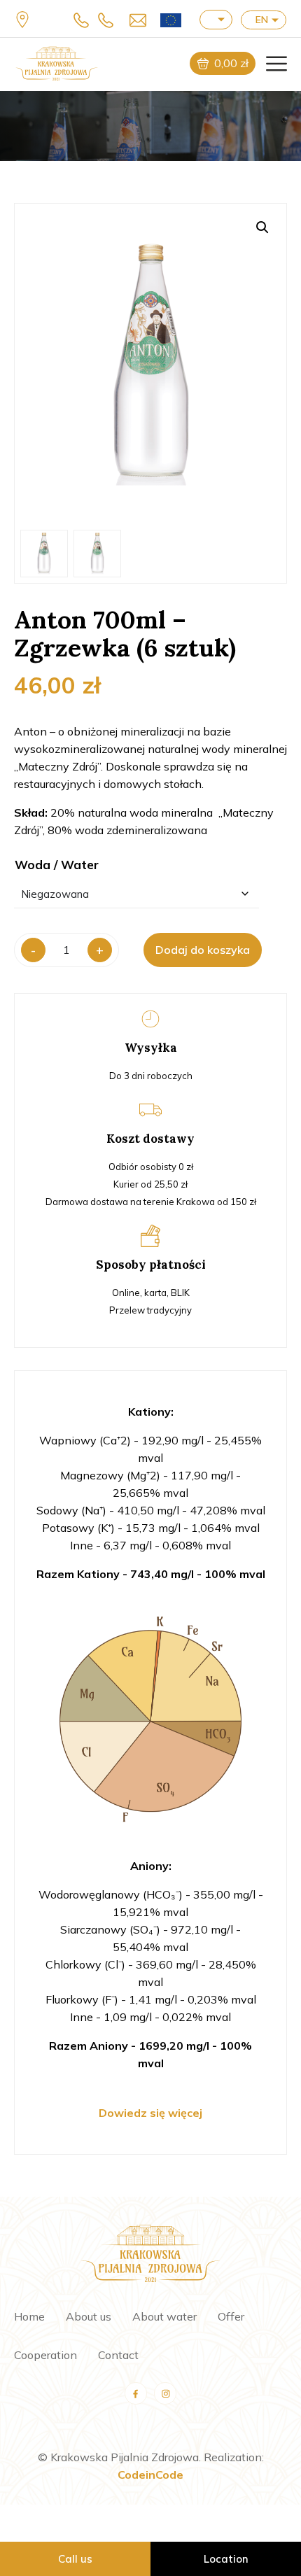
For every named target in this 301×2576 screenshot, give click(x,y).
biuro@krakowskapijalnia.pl (134, 20)
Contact (118, 2355)
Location (226, 2559)
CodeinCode (150, 2475)
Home (29, 2316)
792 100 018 (110, 20)
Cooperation (45, 2355)
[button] (262, 227)
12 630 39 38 (85, 20)
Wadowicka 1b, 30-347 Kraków (24, 19)
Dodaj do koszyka (203, 950)
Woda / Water (57, 865)
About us (89, 2316)
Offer (231, 2316)
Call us (75, 2559)
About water (164, 2316)
